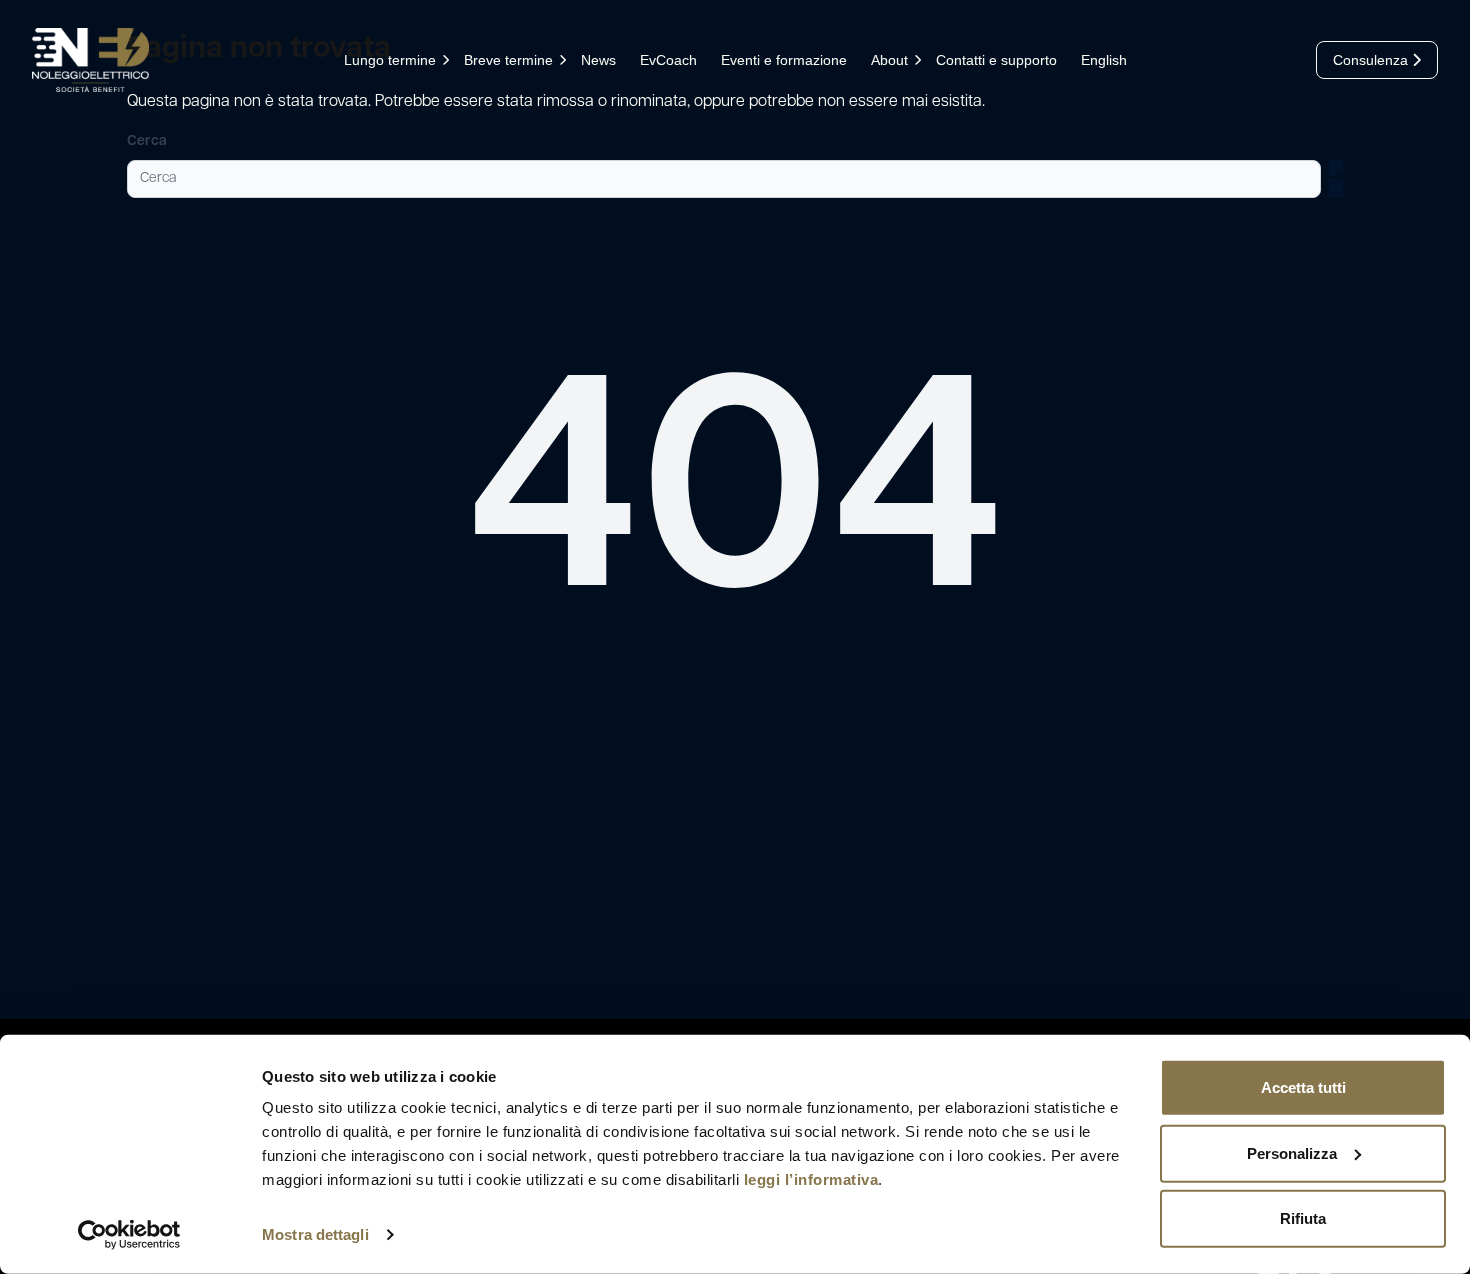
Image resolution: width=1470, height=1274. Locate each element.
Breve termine (508, 60)
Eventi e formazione (784, 60)
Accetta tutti (1303, 1087)
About (889, 60)
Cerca (147, 141)
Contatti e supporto (996, 60)
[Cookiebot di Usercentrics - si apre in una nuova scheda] (129, 1235)
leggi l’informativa (811, 1179)
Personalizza (1292, 1152)
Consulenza (1372, 60)
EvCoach (668, 60)
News (598, 60)
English (1104, 60)
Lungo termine (390, 60)
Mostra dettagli (315, 1234)
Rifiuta (1303, 1218)
